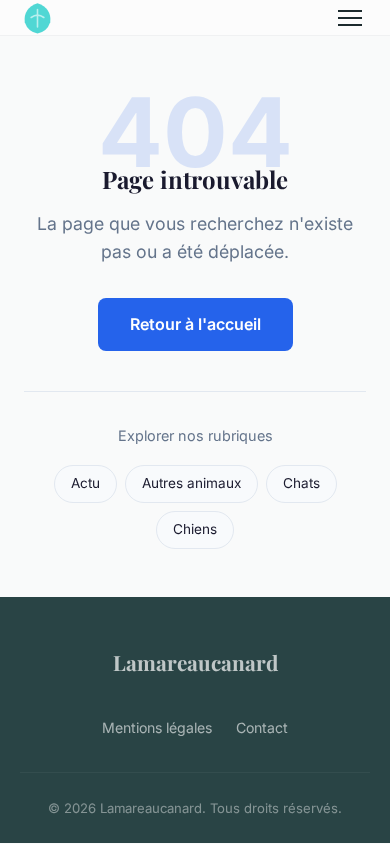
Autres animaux (191, 483)
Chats (301, 483)
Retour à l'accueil (195, 324)
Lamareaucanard (195, 662)
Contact (262, 727)
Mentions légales (157, 727)
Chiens (195, 529)
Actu (85, 483)
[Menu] (350, 18)
